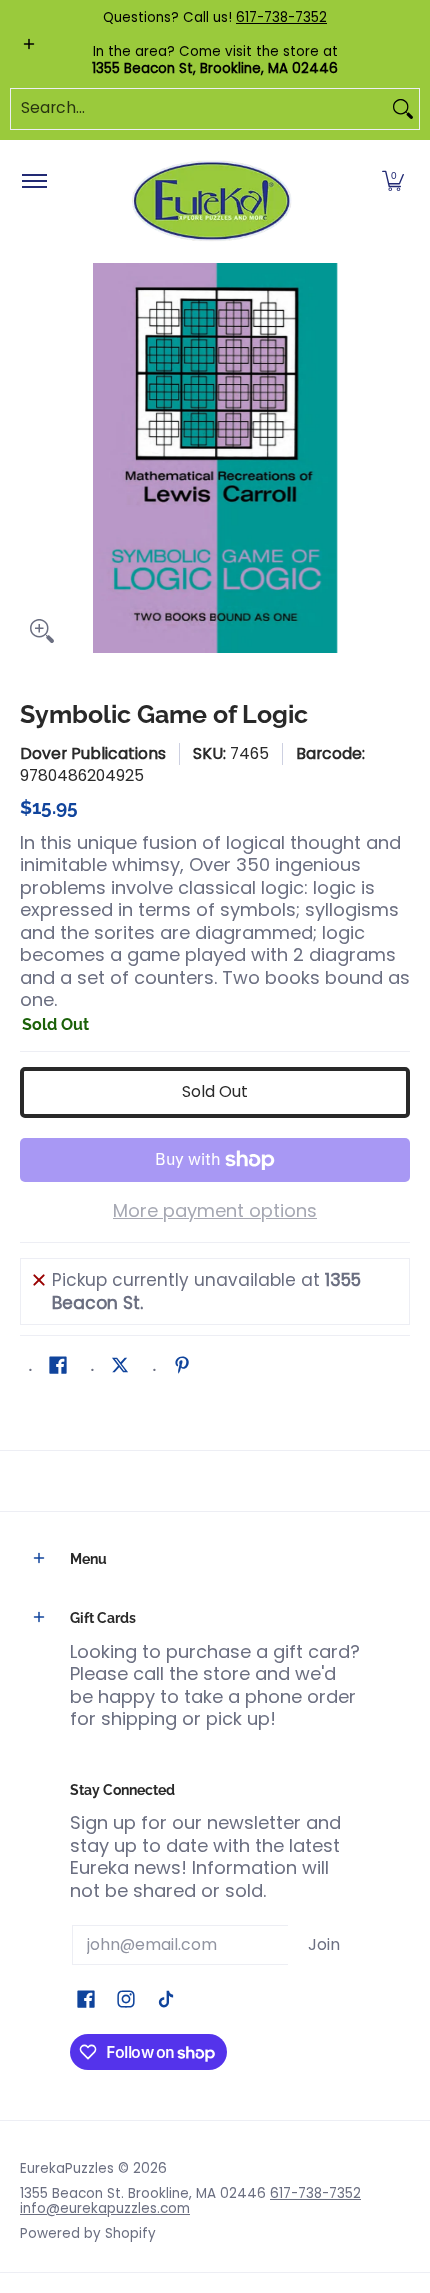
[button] (393, 182)
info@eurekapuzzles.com (105, 2208)
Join (324, 1944)
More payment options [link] (215, 1211)
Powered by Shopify (88, 2233)
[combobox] (199, 109)
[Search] (403, 109)
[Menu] (33, 182)
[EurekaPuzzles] (212, 201)
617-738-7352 (281, 17)
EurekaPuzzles (67, 2168)
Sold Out (215, 1091)
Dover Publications (93, 753)
